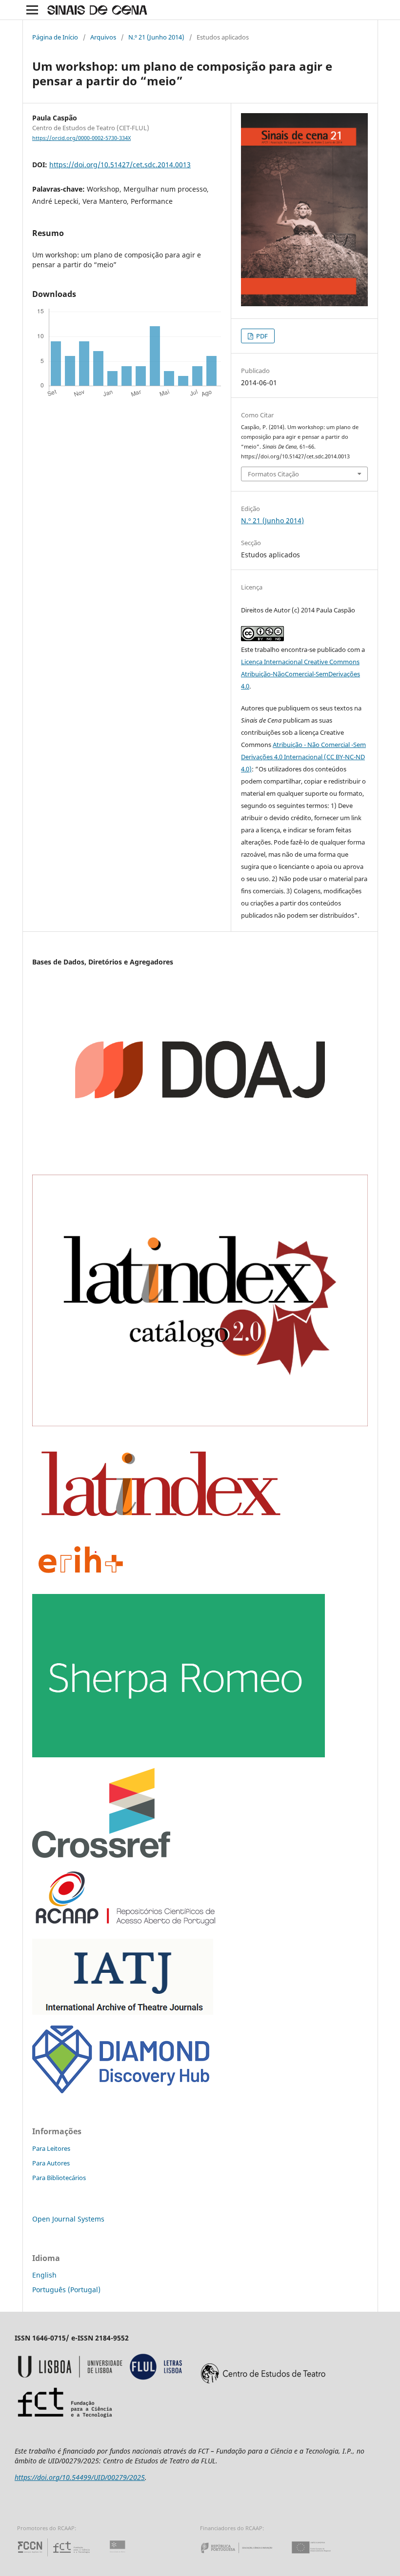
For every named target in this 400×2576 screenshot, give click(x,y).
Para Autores (51, 2163)
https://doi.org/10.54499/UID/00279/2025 (80, 2477)
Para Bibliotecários (59, 2178)
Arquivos (103, 37)
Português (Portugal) (66, 2290)
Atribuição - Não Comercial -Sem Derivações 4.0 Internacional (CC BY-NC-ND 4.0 (303, 757)
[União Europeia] (320, 2556)
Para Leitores (51, 2148)
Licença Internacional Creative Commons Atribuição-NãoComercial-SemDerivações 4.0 (300, 674)
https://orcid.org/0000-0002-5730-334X (81, 138)
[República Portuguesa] (244, 2556)
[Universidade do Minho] (119, 2556)
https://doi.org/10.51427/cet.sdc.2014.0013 (120, 165)
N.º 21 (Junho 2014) (156, 37)
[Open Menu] (32, 10)
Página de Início (55, 37)
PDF (261, 336)
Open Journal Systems (68, 2219)
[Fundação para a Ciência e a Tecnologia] (55, 2556)
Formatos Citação (273, 474)
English (44, 2275)
